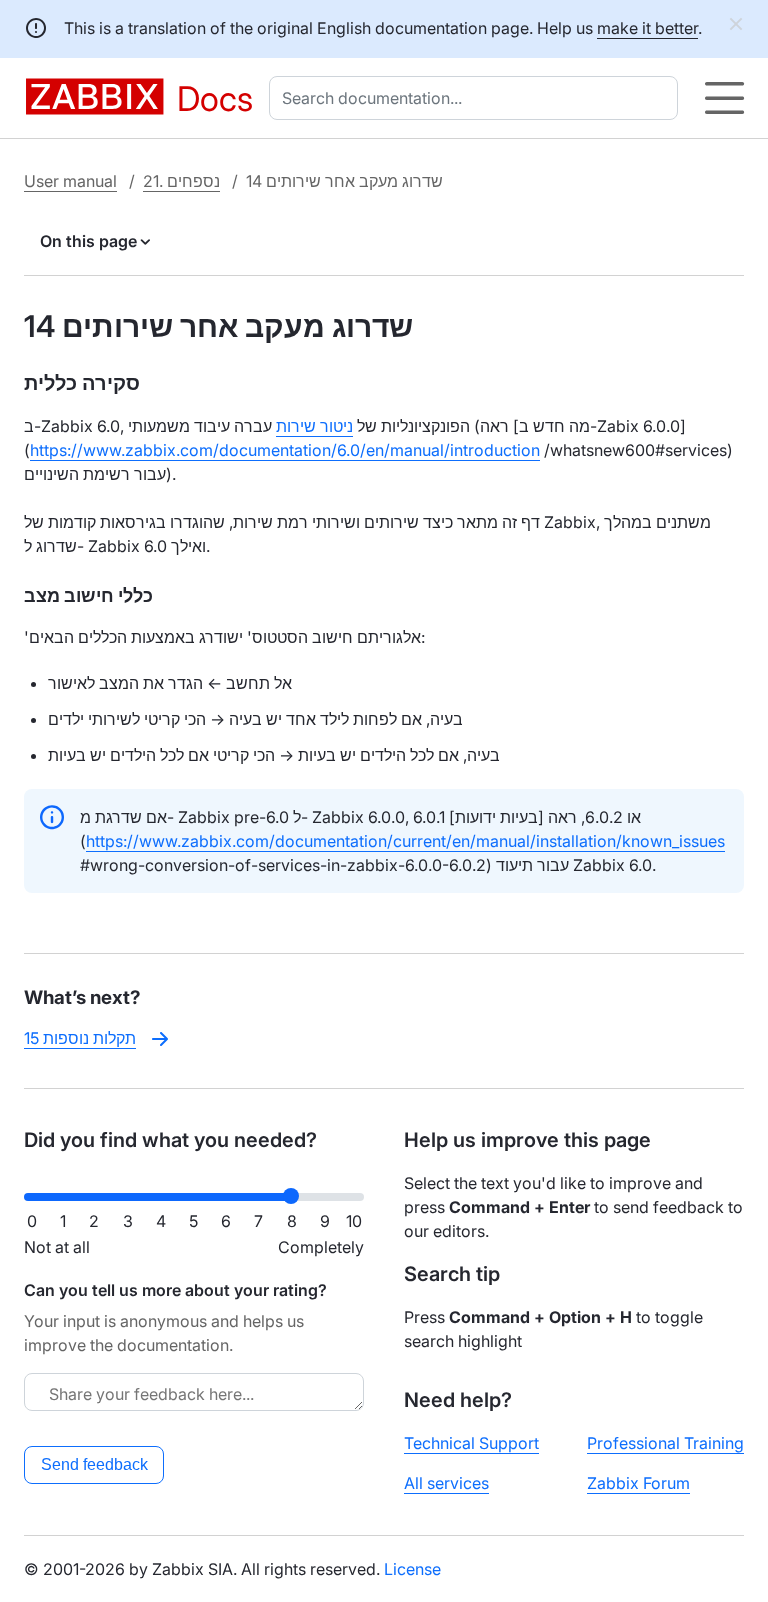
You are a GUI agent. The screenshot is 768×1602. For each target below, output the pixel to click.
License (412, 1569)
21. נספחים (181, 181)
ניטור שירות (314, 426)
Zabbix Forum (638, 1483)
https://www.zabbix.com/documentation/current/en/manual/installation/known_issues (405, 841)
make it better (647, 28)
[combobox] (477, 98)
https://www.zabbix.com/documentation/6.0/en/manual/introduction (285, 450)
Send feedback (94, 1464)
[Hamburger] (724, 98)
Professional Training (665, 1443)
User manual (70, 181)
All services (446, 1483)
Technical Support (471, 1443)
